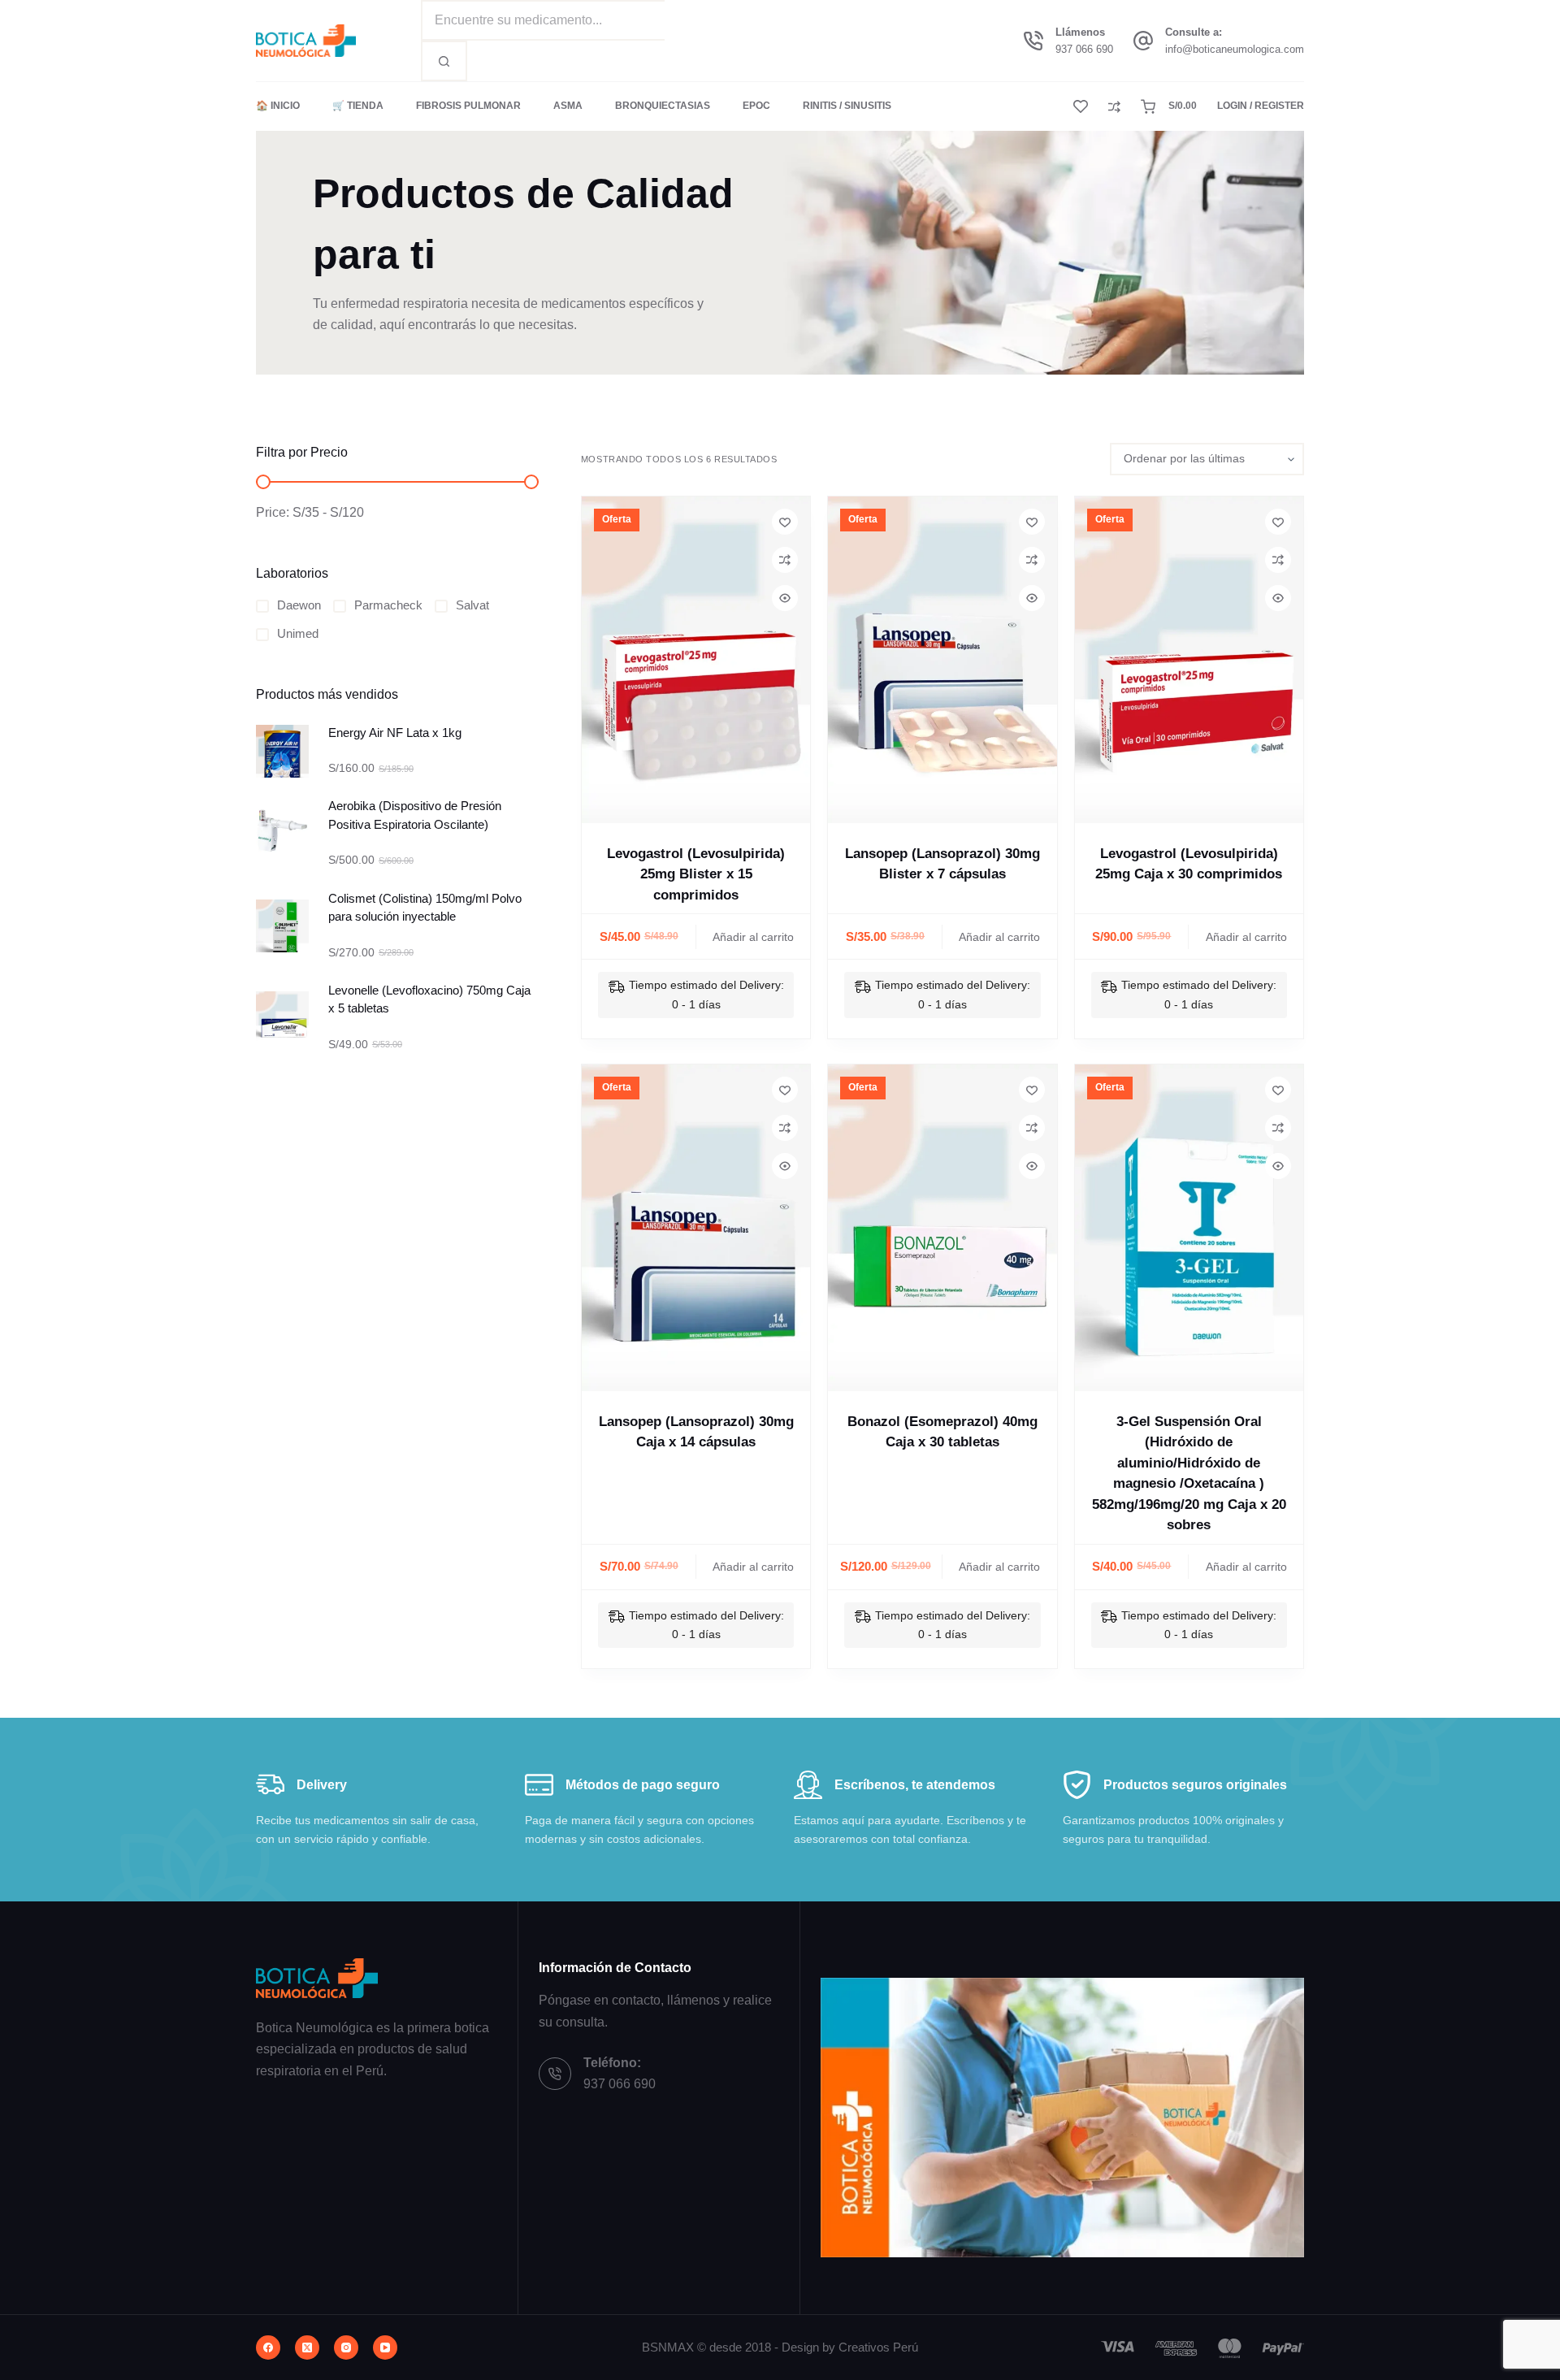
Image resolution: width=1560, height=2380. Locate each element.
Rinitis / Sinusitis (847, 106)
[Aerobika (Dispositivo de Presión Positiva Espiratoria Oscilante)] (282, 834)
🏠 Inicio (278, 106)
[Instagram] (346, 2347)
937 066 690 (1084, 49)
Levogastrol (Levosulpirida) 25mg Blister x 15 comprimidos (696, 874)
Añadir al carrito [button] (753, 937)
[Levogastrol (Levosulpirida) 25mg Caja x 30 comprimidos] (1189, 660)
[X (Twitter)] (307, 2347)
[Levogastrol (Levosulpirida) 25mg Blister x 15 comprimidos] (696, 660)
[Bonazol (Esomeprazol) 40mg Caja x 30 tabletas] (942, 1228)
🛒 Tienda (358, 106)
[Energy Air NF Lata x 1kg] (282, 751)
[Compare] (1114, 107)
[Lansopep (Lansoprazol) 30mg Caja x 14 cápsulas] (696, 1228)
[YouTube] (385, 2347)
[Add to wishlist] (785, 522)
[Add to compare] (785, 560)
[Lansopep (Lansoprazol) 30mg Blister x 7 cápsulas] (942, 660)
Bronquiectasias (663, 106)
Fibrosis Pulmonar (468, 106)
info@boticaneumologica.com (1235, 49)
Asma (568, 106)
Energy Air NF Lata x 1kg (395, 733)
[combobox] (543, 20)
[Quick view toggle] (785, 598)
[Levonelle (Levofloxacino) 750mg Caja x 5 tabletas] (282, 1018)
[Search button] (444, 61)
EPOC (756, 106)
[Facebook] (268, 2347)
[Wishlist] (1081, 106)
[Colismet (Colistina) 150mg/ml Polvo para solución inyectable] (282, 926)
